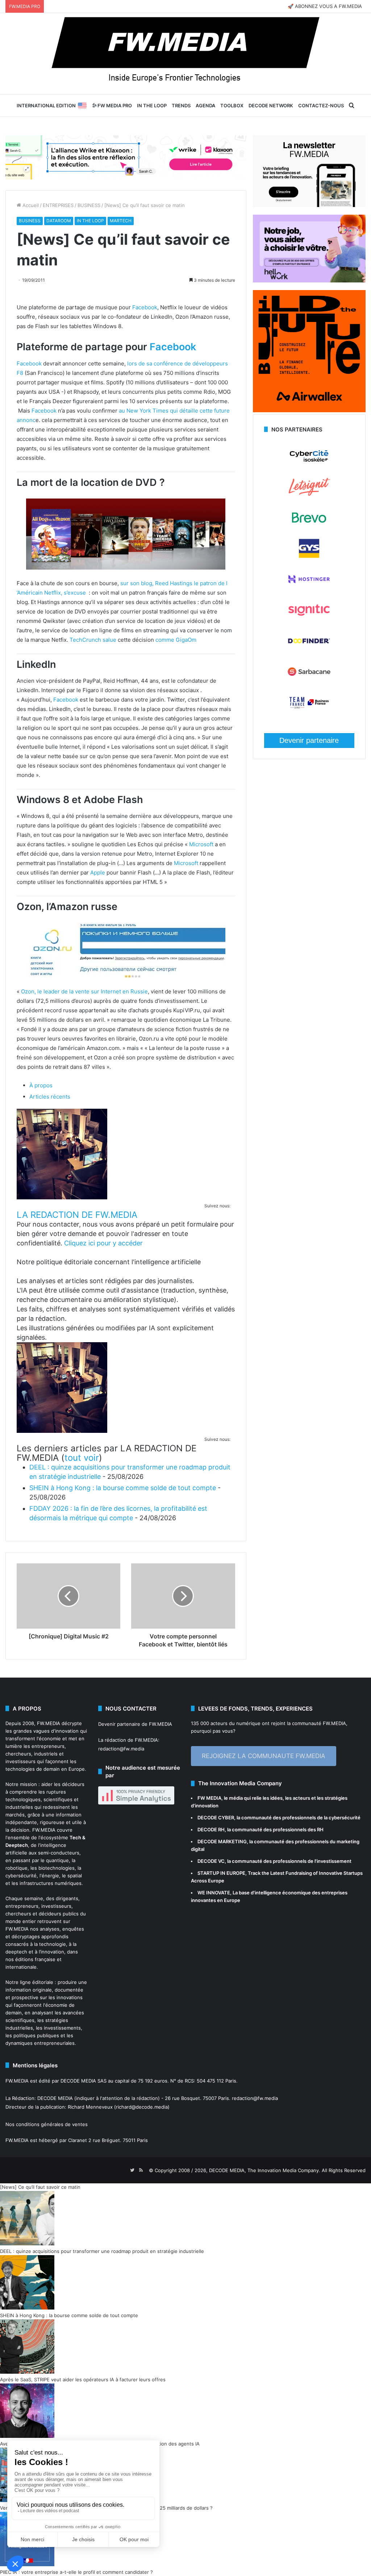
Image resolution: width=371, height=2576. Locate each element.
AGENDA (205, 106)
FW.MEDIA (49, 1723)
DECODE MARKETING (222, 1841)
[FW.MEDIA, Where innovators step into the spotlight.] (185, 54)
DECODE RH (211, 1829)
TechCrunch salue (93, 640)
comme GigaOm (176, 640)
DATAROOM (59, 221)
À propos (41, 1085)
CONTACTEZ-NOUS (321, 106)
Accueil (30, 205)
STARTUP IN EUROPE (221, 1873)
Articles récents (50, 1097)
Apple (98, 873)
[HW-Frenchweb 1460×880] (309, 281)
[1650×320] (126, 157)
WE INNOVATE (214, 1893)
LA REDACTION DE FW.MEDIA (77, 1215)
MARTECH (121, 221)
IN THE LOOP (152, 106)
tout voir (82, 1458)
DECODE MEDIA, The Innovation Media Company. (265, 2170)
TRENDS (181, 106)
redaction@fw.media (121, 1749)
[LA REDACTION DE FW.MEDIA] (62, 1197)
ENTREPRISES (58, 205)
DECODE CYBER (216, 1818)
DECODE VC (211, 1861)
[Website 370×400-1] (309, 410)
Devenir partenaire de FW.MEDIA (135, 1724)
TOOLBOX (232, 106)
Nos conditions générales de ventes (47, 2124)
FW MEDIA (209, 1798)
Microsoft (201, 844)
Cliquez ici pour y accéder (103, 1243)
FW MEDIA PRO (114, 106)
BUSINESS (89, 205)
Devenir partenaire (309, 740)
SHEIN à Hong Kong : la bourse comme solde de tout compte (123, 1488)
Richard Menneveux (90, 2107)
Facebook (145, 307)
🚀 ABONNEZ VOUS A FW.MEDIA (325, 6)
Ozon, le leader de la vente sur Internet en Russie (84, 991)
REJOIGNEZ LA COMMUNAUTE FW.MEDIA (264, 1756)
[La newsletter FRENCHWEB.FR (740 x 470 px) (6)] (309, 205)
